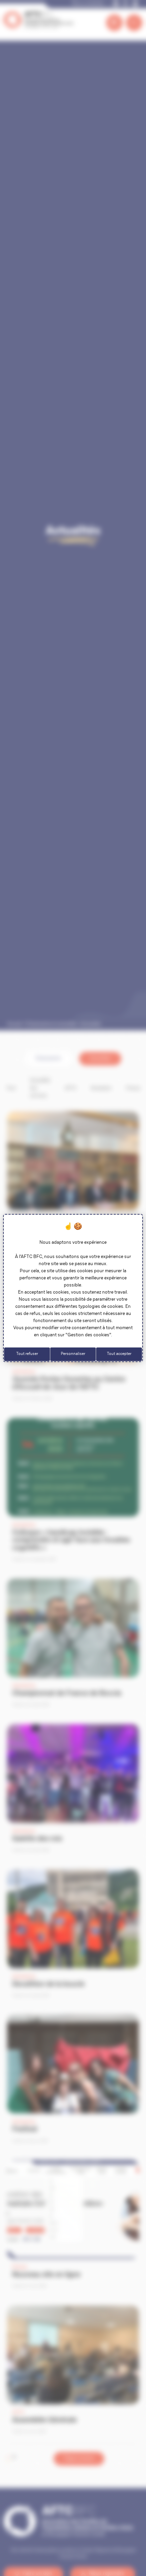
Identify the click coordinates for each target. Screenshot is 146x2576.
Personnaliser (73, 1354)
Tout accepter (119, 1354)
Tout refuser (27, 1354)
